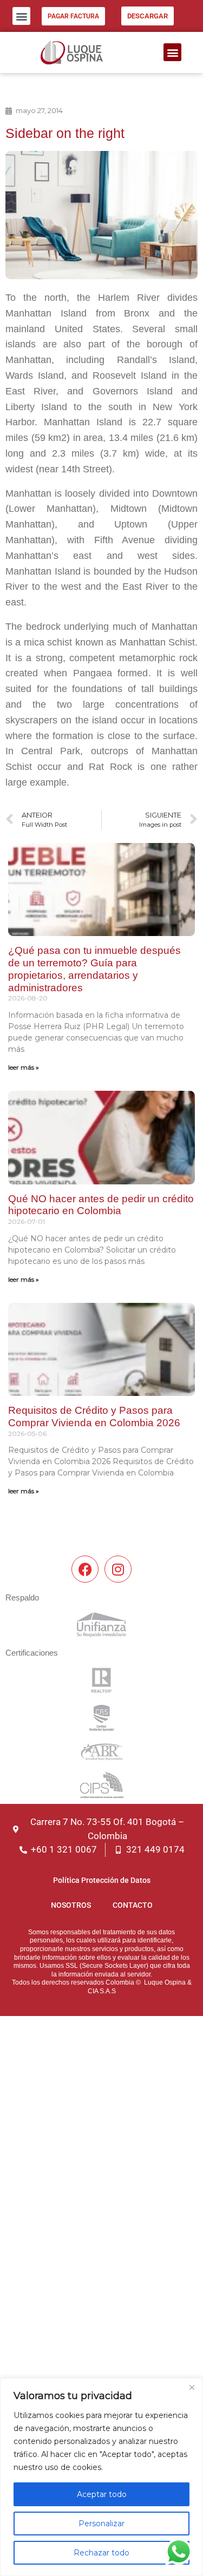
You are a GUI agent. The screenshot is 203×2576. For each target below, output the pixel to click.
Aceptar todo (102, 2494)
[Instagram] (118, 1569)
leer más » (24, 1067)
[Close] (192, 2387)
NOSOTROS (71, 1905)
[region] (101, 2477)
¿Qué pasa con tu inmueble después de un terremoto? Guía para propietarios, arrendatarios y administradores (94, 969)
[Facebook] (85, 1569)
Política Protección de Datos (102, 1880)
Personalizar (101, 2524)
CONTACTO (133, 1905)
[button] (21, 16)
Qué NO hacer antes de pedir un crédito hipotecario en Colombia (101, 1205)
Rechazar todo (101, 2553)
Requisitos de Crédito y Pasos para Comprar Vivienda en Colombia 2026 (94, 1417)
